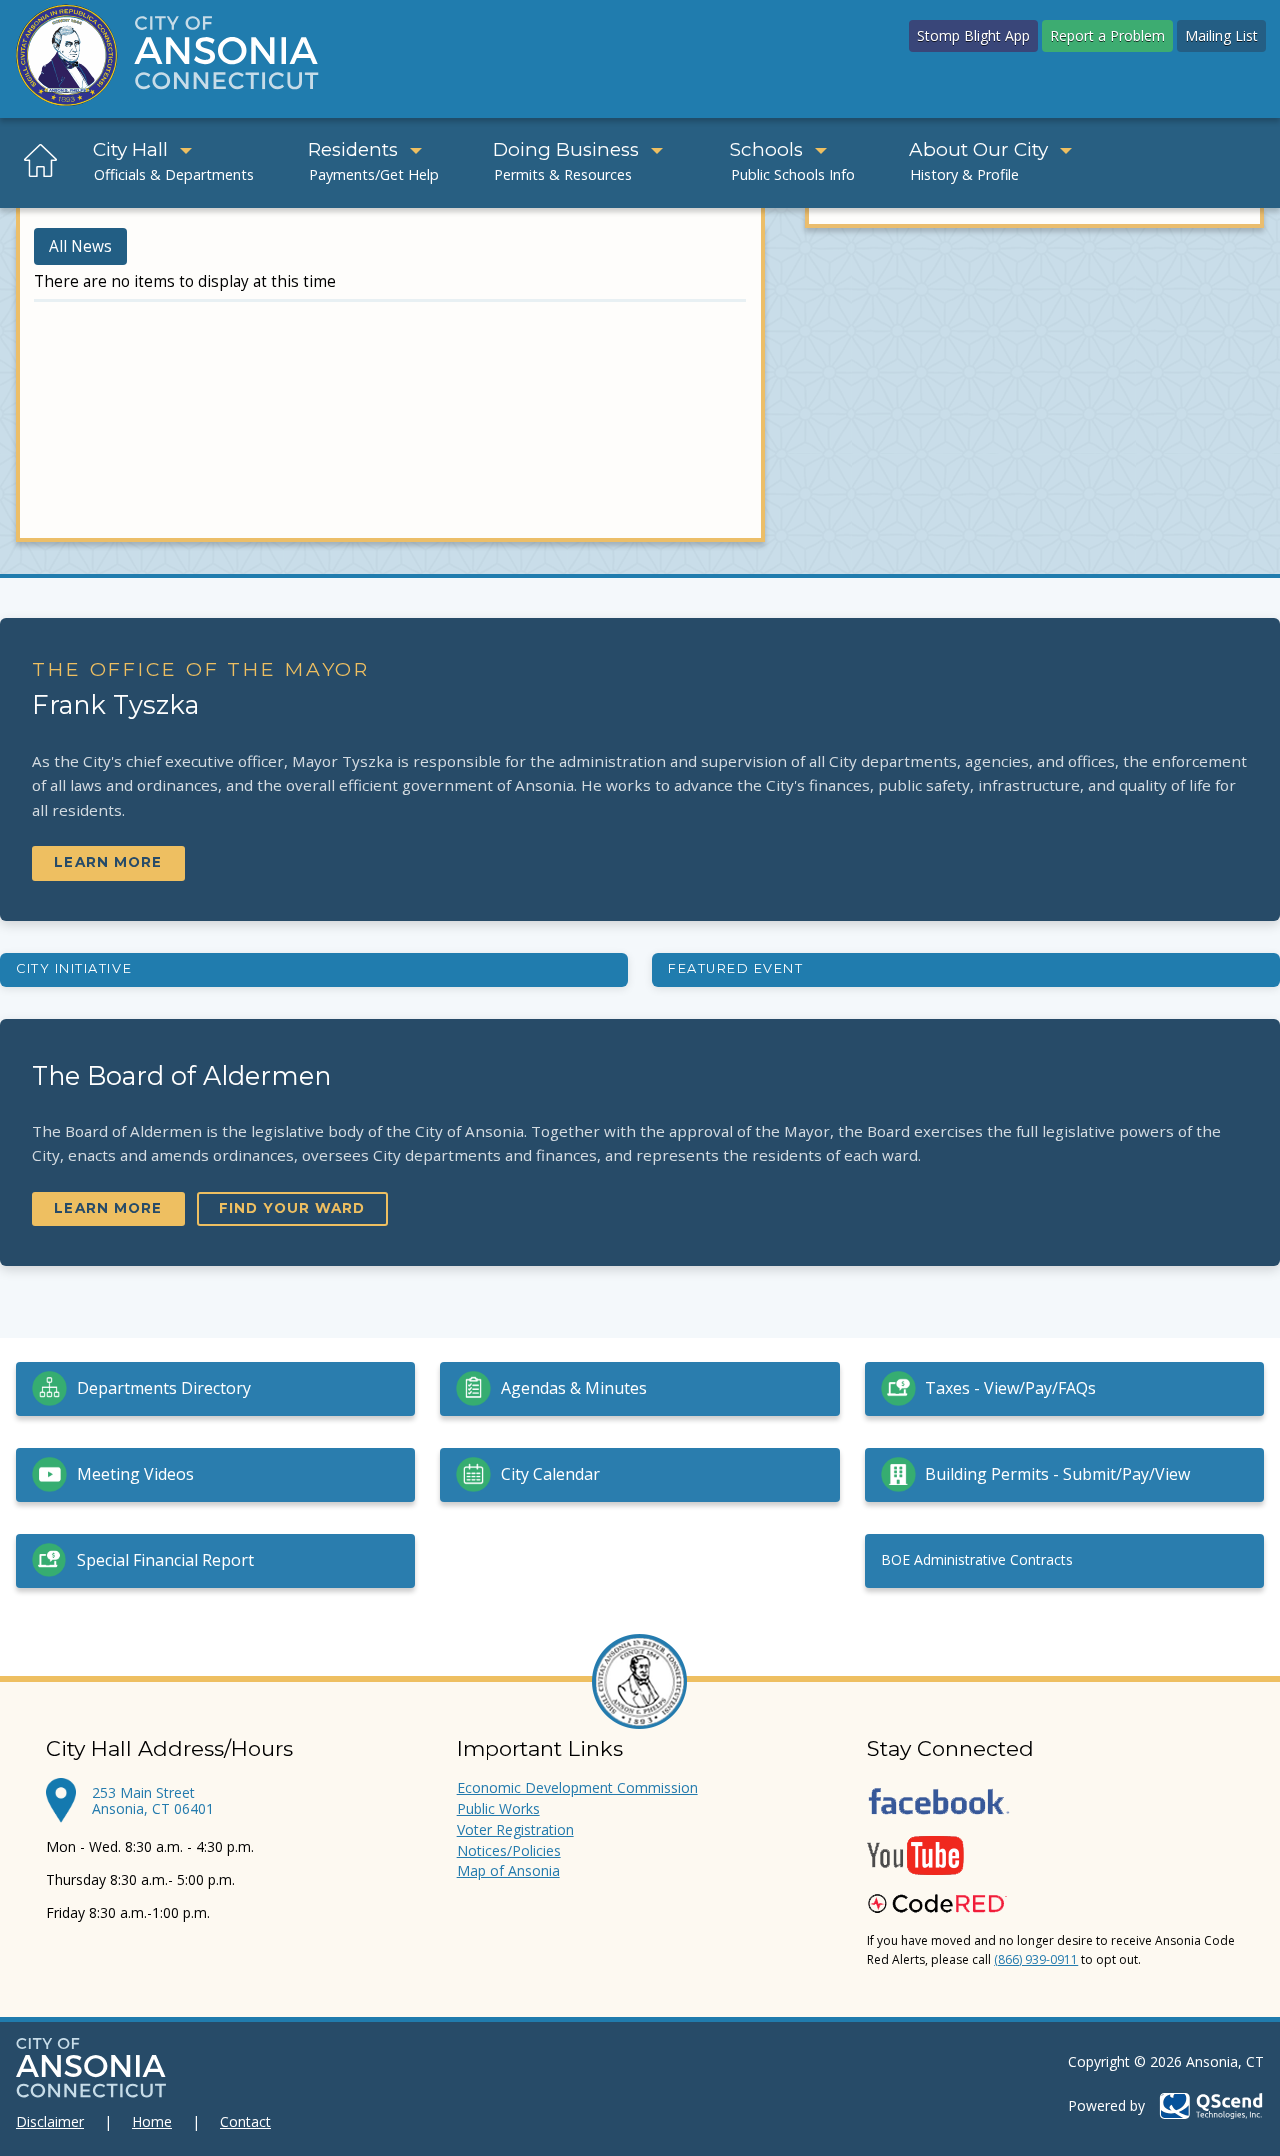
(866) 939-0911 (1036, 1959)
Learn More (108, 862)
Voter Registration (515, 1829)
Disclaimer (50, 2121)
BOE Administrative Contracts (977, 1559)
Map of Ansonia (508, 1870)
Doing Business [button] (566, 149)
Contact (245, 2121)
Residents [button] (353, 149)
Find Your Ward (292, 1208)
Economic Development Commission (577, 1787)
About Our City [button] (978, 149)
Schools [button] (766, 149)
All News (80, 246)
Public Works (498, 1808)
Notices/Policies (509, 1850)
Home (152, 2121)
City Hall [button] (130, 149)
